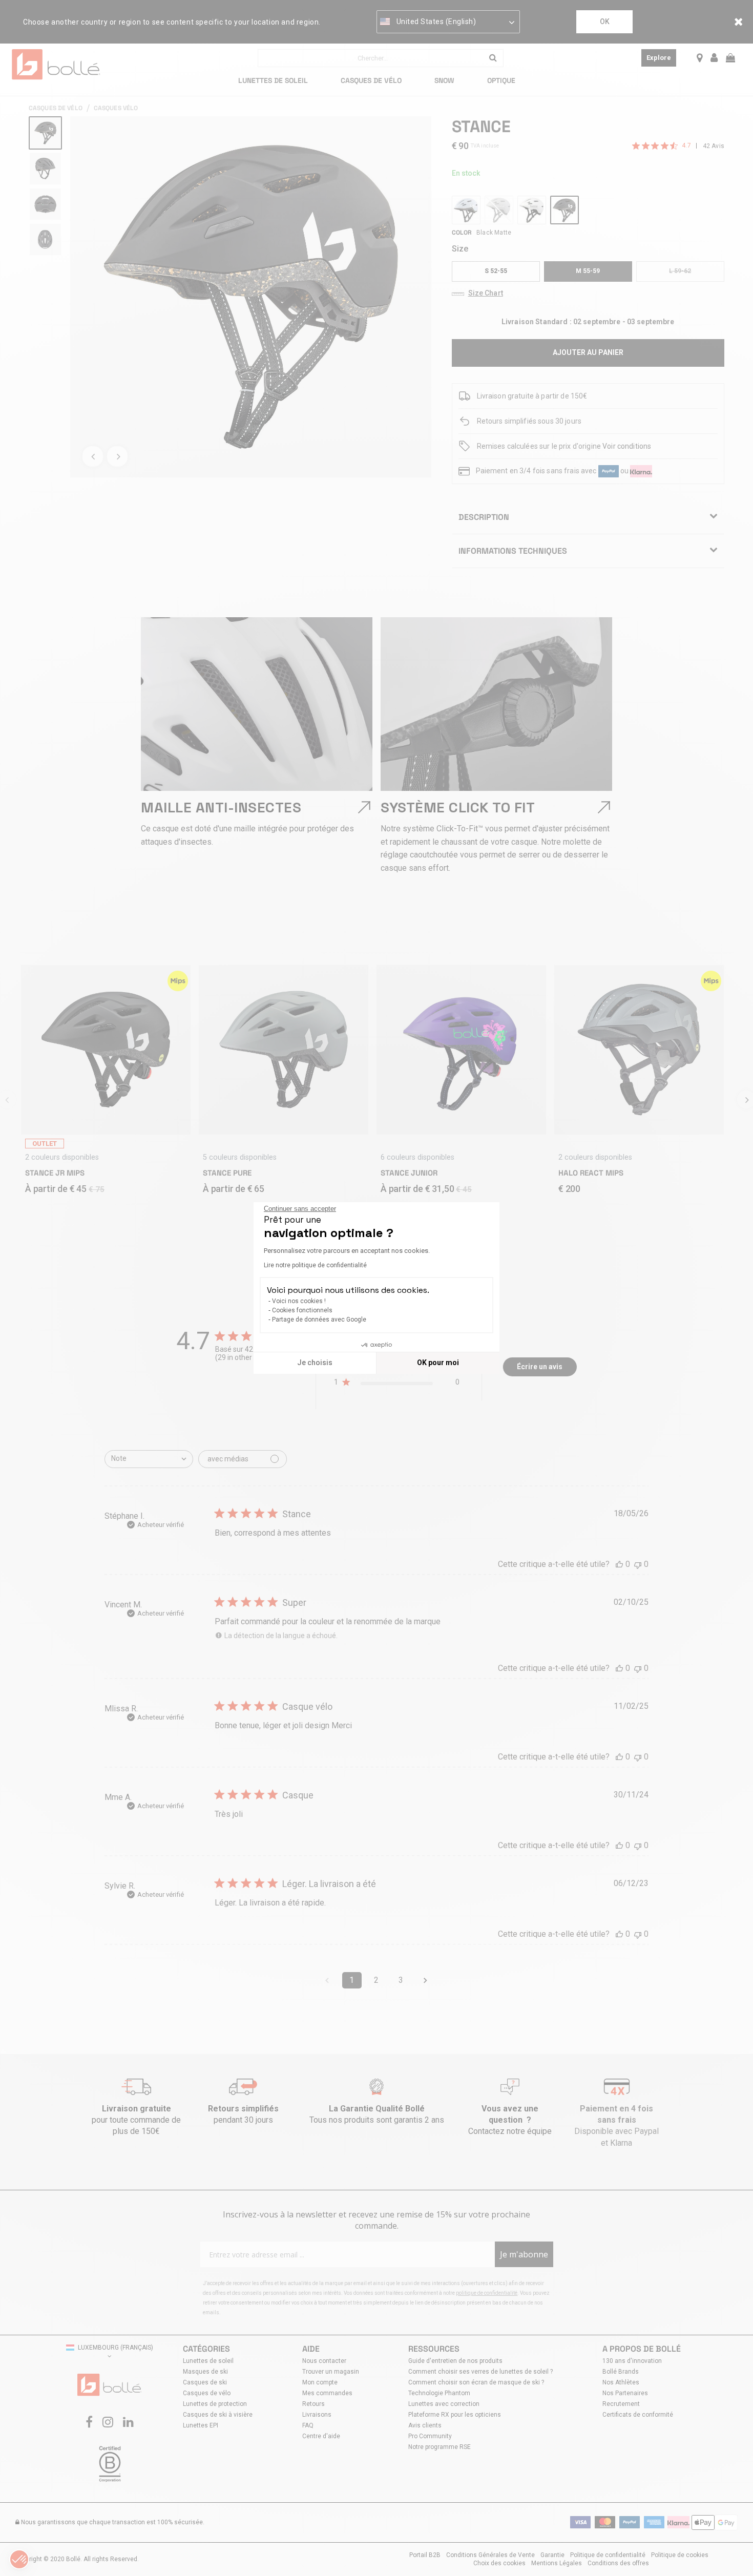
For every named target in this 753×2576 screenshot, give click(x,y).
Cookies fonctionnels (302, 1310)
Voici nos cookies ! (299, 1301)
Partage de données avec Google (319, 1320)
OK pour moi (438, 1363)
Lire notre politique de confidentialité (315, 1265)
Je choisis (315, 1363)
